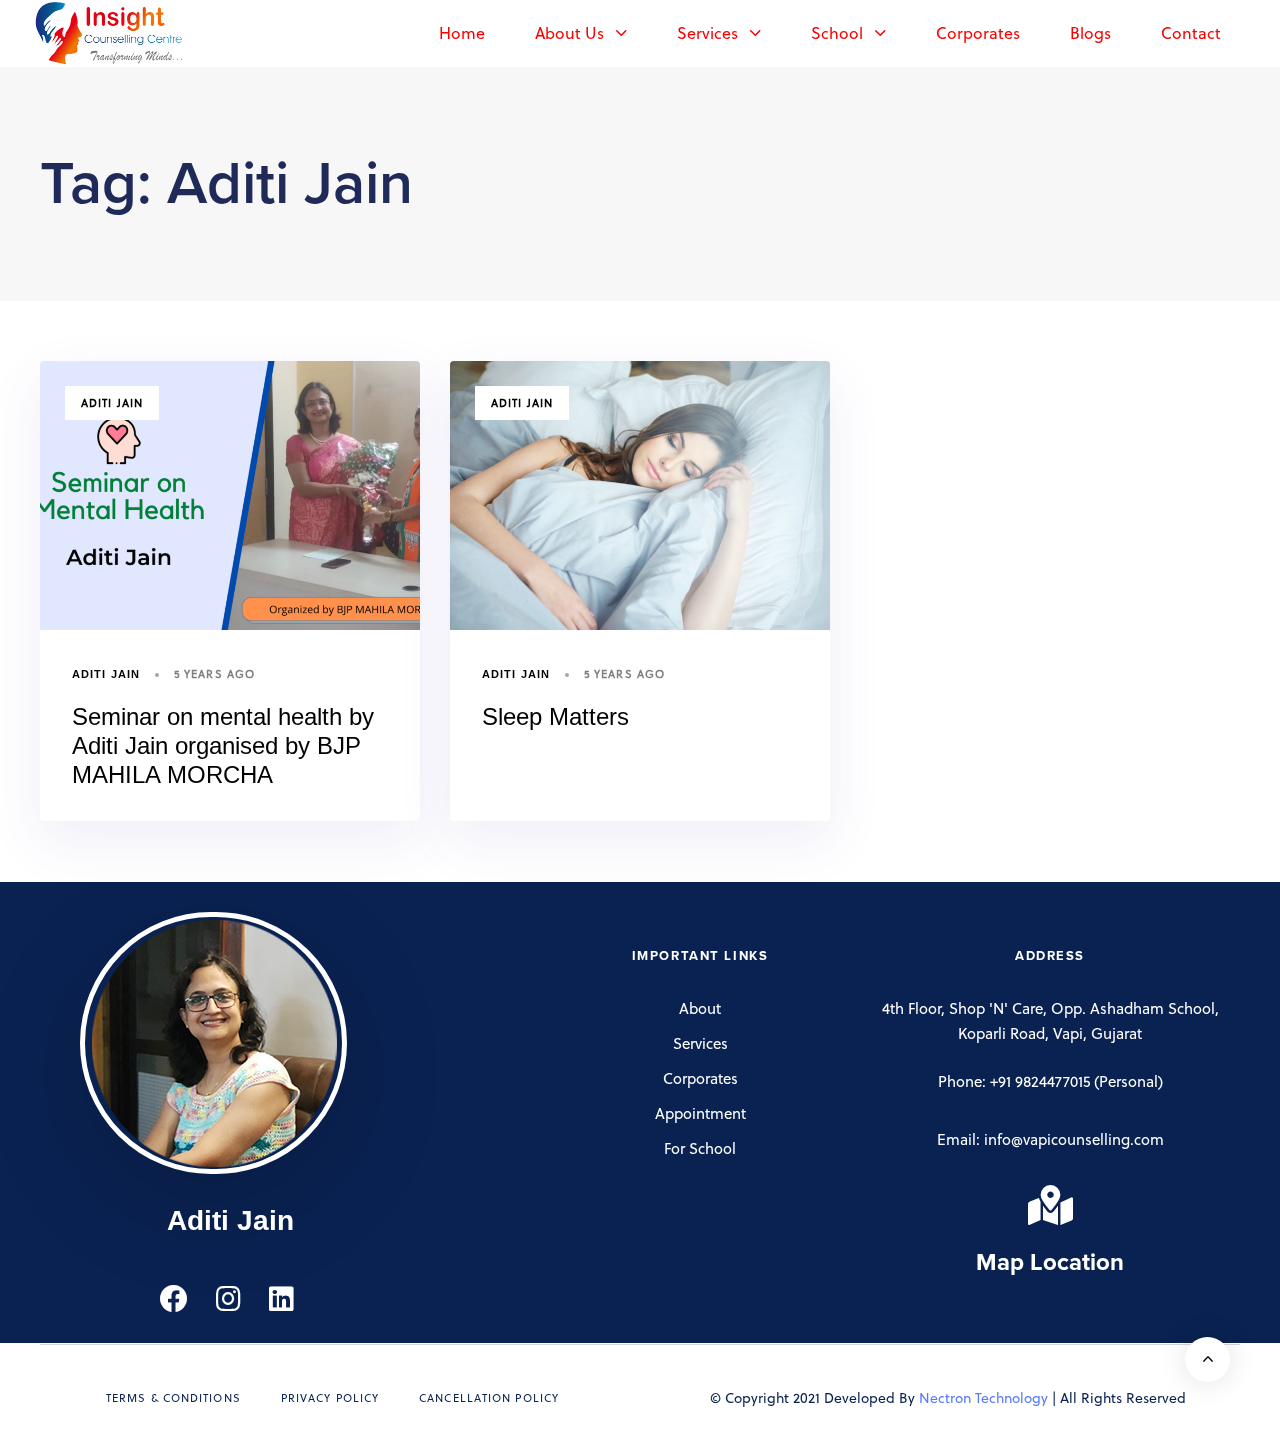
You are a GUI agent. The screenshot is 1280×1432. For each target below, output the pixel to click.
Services (707, 32)
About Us (569, 32)
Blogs (1090, 32)
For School (700, 1148)
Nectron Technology (983, 1397)
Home (462, 32)
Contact (1191, 32)
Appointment (700, 1113)
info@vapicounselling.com (1074, 1139)
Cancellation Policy (489, 1397)
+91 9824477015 (1040, 1081)
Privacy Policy (330, 1397)
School (837, 32)
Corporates (978, 32)
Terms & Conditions (173, 1397)
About (700, 1008)
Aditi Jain (112, 402)
